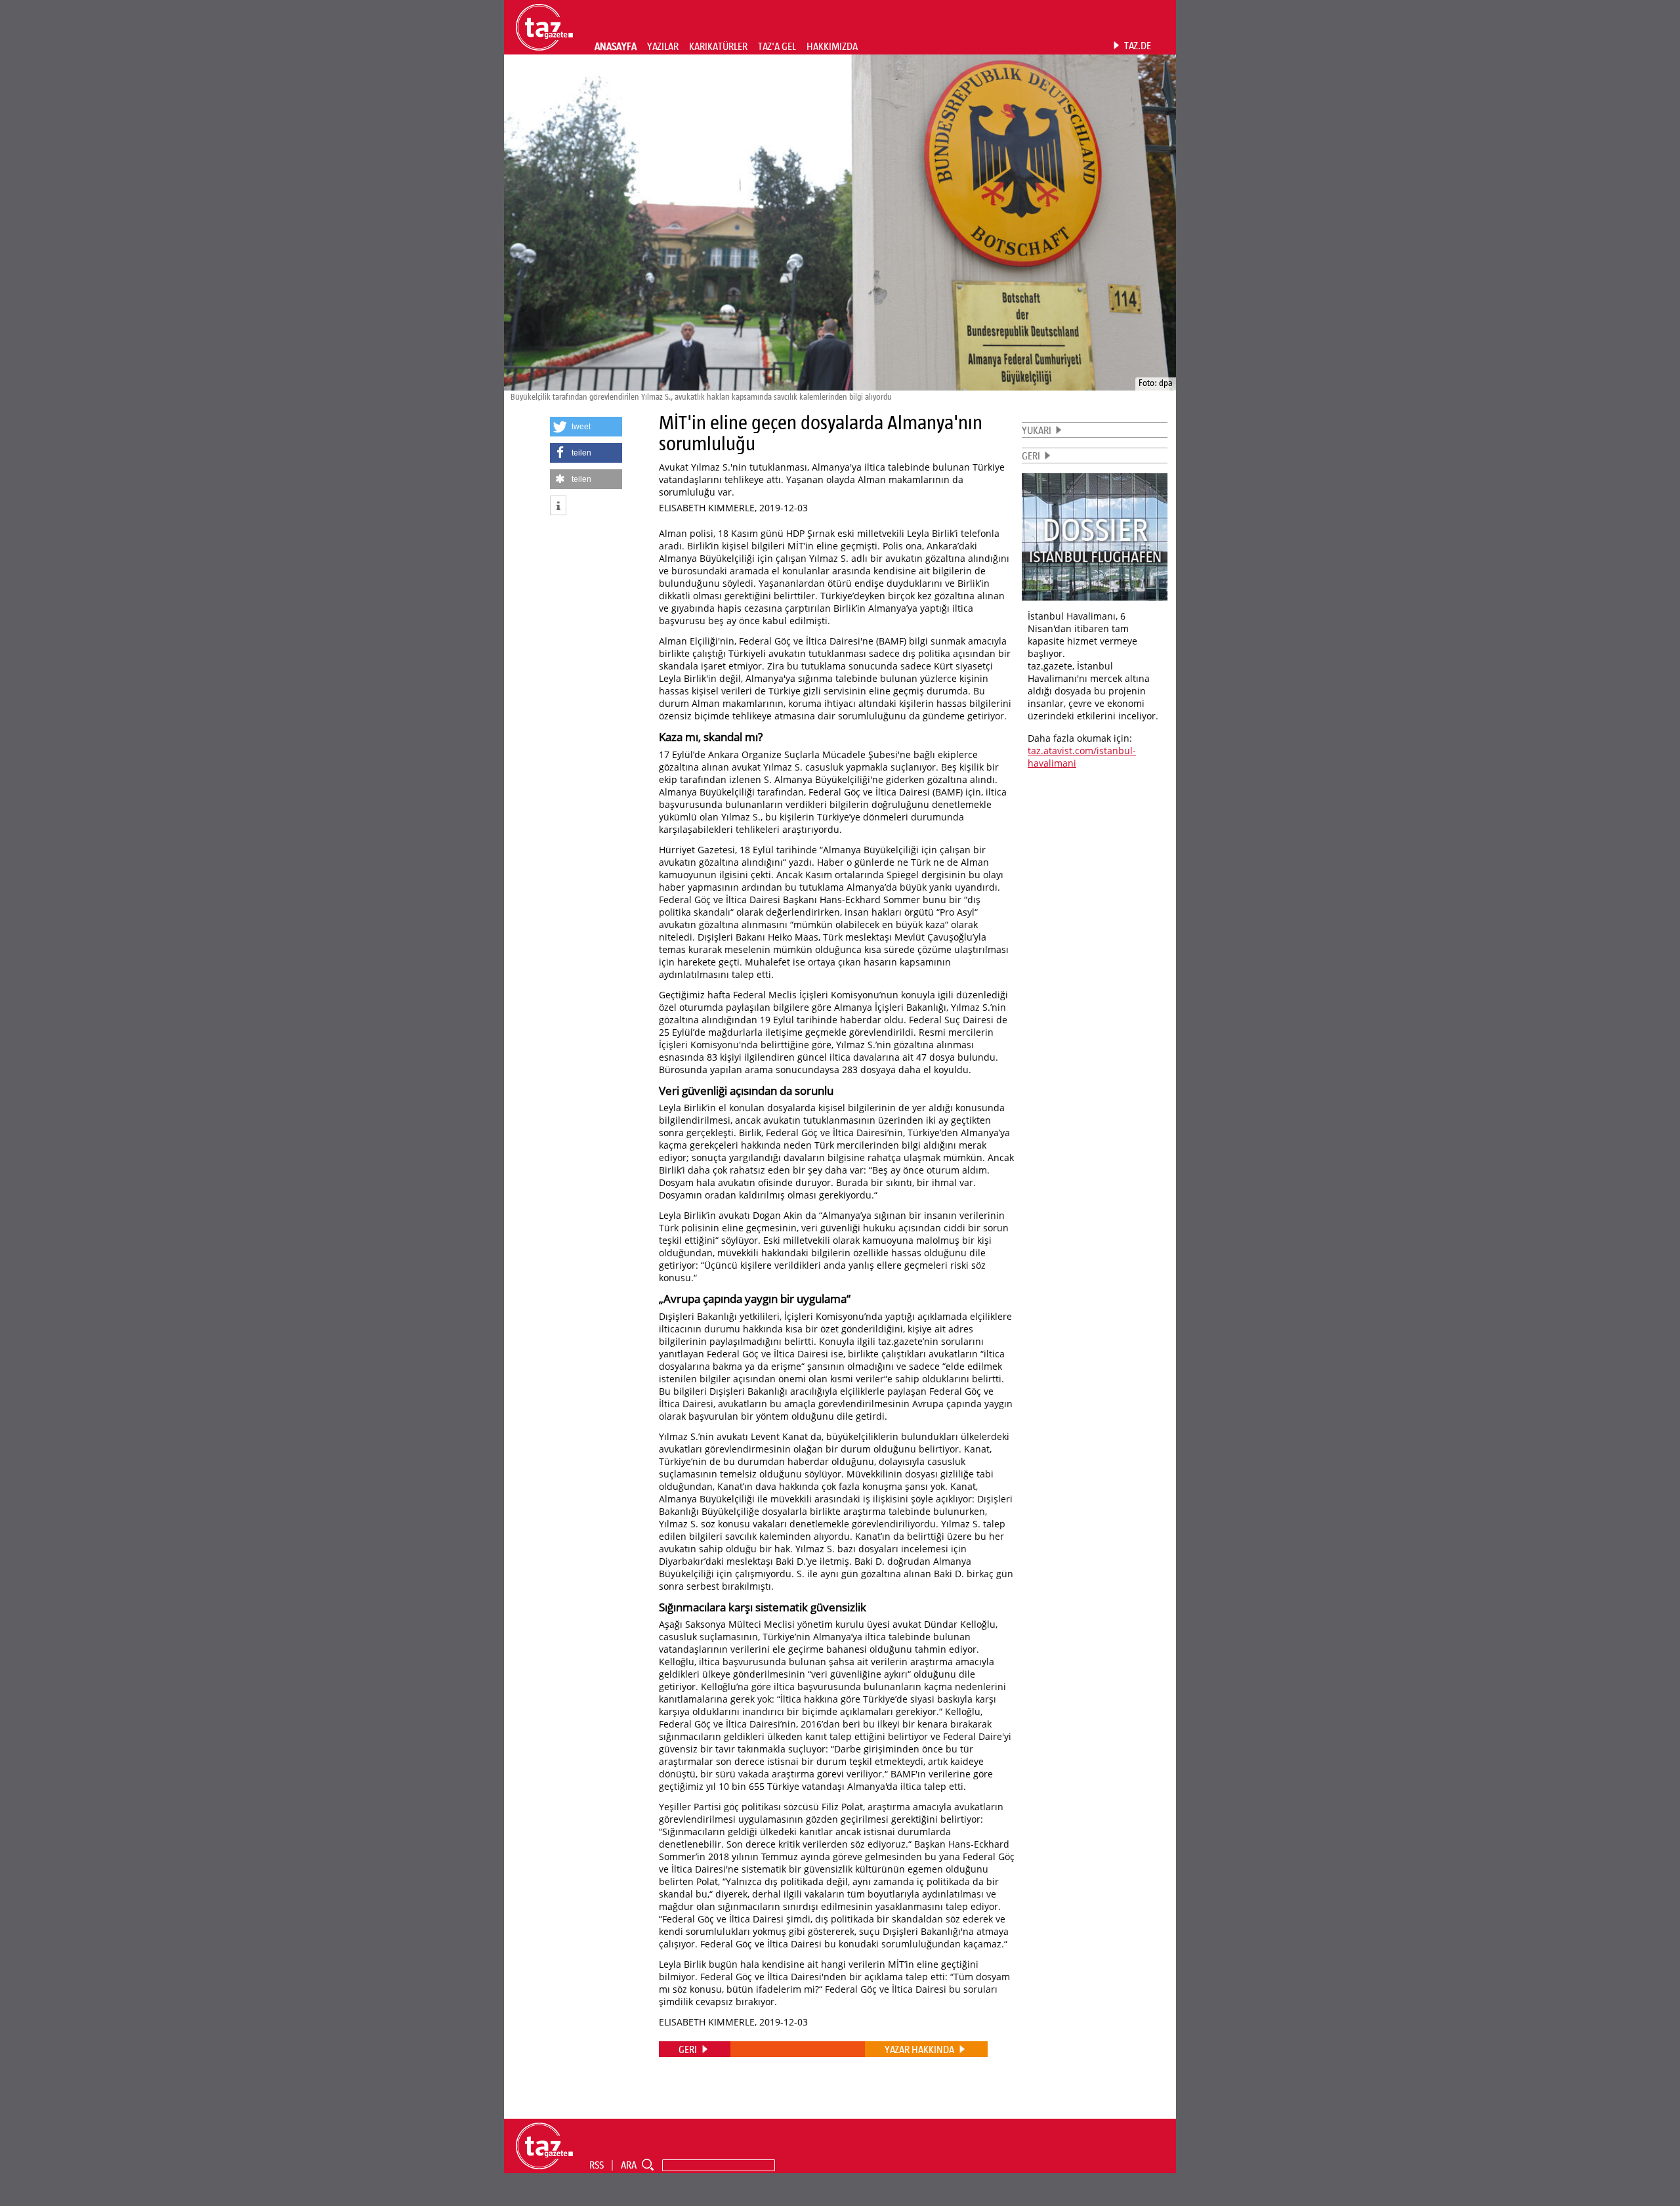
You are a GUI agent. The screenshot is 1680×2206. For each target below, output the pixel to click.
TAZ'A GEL (777, 46)
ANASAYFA (616, 46)
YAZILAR (663, 46)
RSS (597, 2165)
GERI (1031, 456)
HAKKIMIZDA (832, 46)
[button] (586, 427)
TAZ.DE (1138, 45)
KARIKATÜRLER (718, 46)
